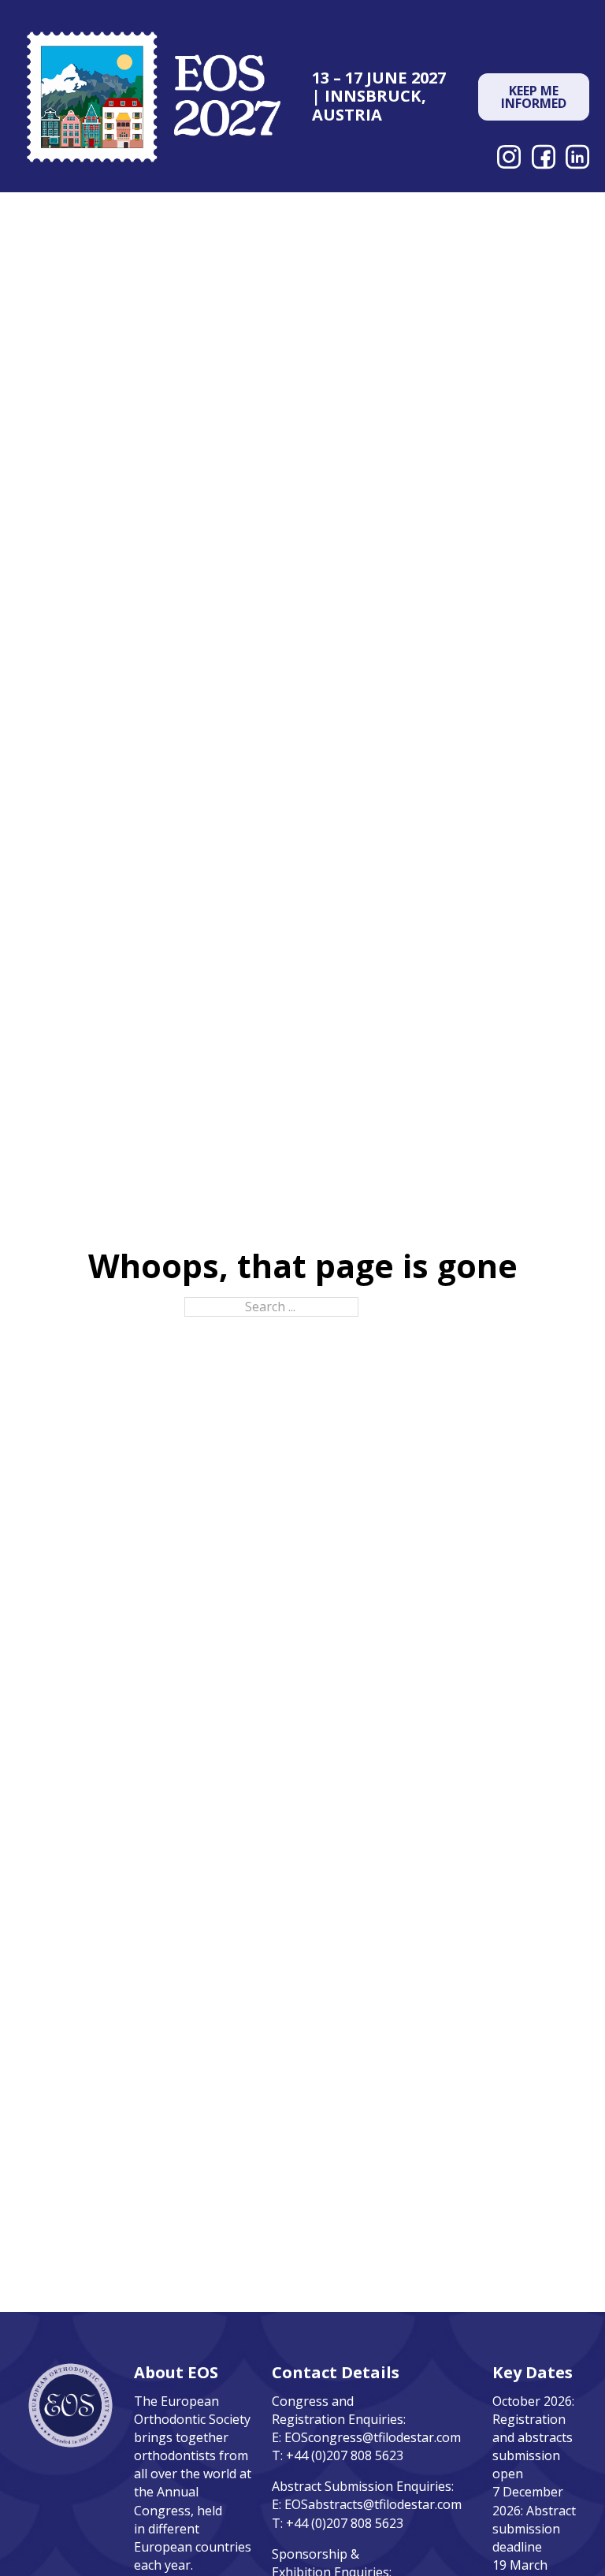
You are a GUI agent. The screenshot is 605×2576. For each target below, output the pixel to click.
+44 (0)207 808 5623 (345, 2455)
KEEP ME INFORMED (534, 97)
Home (40, 212)
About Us (101, 221)
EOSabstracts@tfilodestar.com (373, 2504)
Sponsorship (329, 212)
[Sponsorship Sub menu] (394, 213)
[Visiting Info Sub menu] (502, 222)
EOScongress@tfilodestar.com (373, 2437)
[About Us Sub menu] (146, 222)
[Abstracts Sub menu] (260, 213)
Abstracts (205, 212)
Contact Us (556, 221)
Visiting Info (447, 221)
